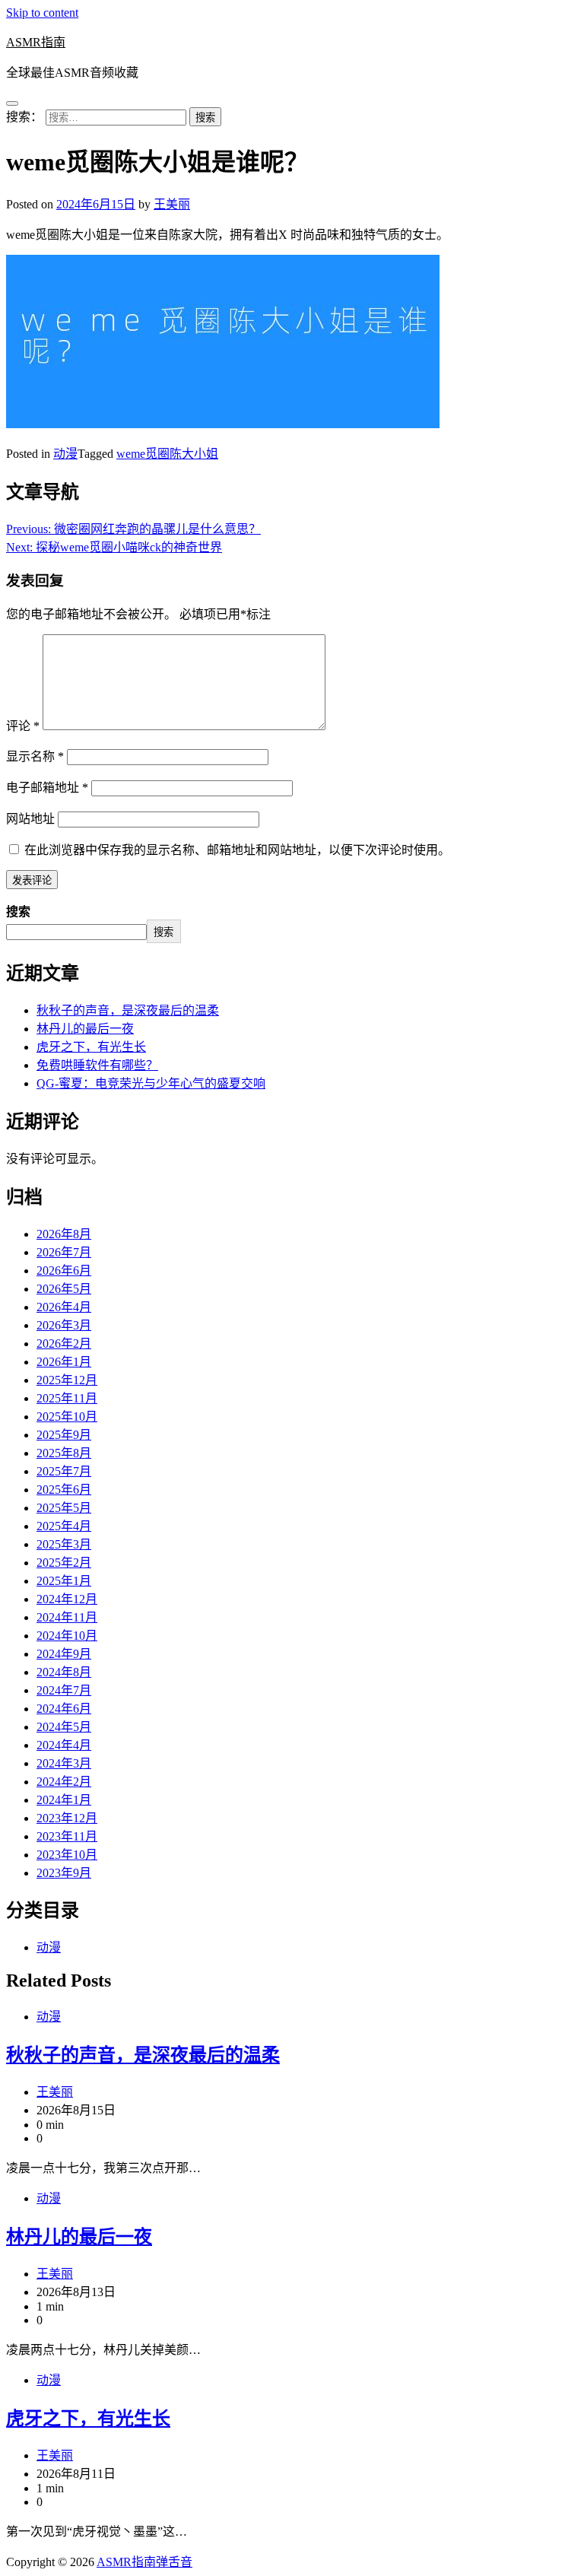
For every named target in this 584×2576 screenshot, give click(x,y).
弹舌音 (174, 2562)
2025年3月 (64, 1544)
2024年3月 (64, 1763)
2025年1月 (64, 1581)
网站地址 (30, 819)
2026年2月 (64, 1344)
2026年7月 (64, 1252)
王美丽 (172, 204)
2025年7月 (64, 1471)
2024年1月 (64, 1800)
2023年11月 (67, 1836)
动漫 (65, 454)
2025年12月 (67, 1380)
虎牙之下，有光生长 (91, 1047)
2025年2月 (64, 1563)
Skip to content (42, 13)
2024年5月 (64, 1727)
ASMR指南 (36, 42)
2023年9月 (64, 1873)
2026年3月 (64, 1325)
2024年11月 (67, 1617)
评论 (23, 726)
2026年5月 (64, 1289)
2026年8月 (64, 1234)
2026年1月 (64, 1362)
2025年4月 (64, 1526)
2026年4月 (64, 1307)
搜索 (18, 912)
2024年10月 (67, 1636)
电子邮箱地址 (47, 788)
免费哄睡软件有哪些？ (97, 1065)
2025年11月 (67, 1398)
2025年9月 (64, 1435)
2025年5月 (64, 1508)
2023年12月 (67, 1818)
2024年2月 (64, 1782)
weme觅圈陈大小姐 (167, 454)
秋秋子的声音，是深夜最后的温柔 (128, 1010)
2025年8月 (64, 1453)
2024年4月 (64, 1745)
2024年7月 (64, 1690)
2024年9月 (64, 1654)
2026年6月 (64, 1271)
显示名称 (35, 756)
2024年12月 (67, 1599)
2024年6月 (64, 1709)
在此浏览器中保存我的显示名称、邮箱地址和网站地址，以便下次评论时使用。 (237, 850)
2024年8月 (64, 1672)
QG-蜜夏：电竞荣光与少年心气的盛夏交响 (151, 1083)
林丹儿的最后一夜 (85, 1029)
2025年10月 (67, 1417)
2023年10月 (67, 1855)
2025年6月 (64, 1490)
